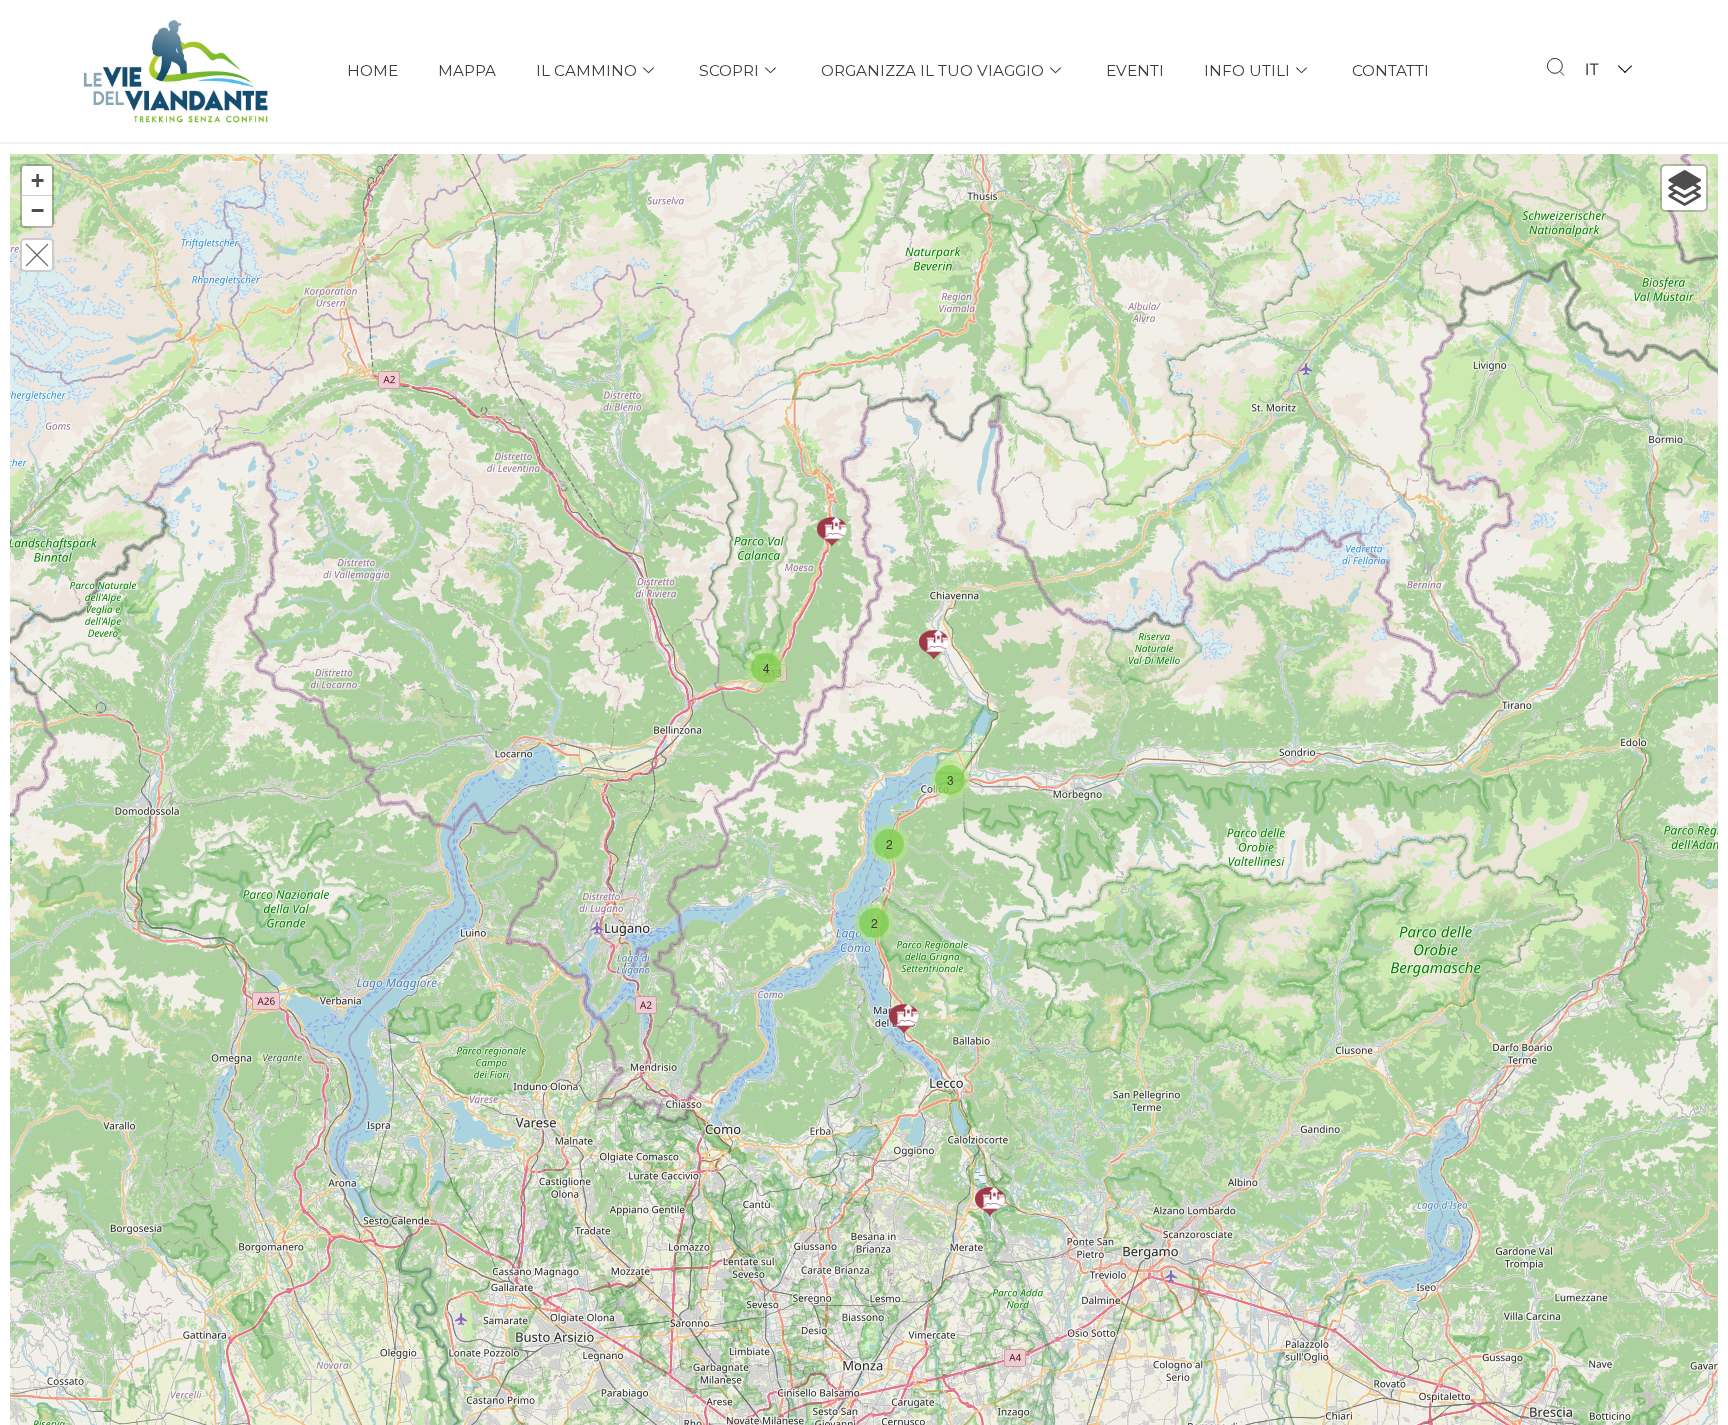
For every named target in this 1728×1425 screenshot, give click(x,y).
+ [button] (37, 180)
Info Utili (1247, 70)
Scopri (729, 70)
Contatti (1390, 70)
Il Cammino (586, 70)
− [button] (37, 210)
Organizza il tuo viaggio (932, 70)
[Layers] (1684, 188)
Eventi (1135, 70)
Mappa (467, 70)
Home (372, 70)
